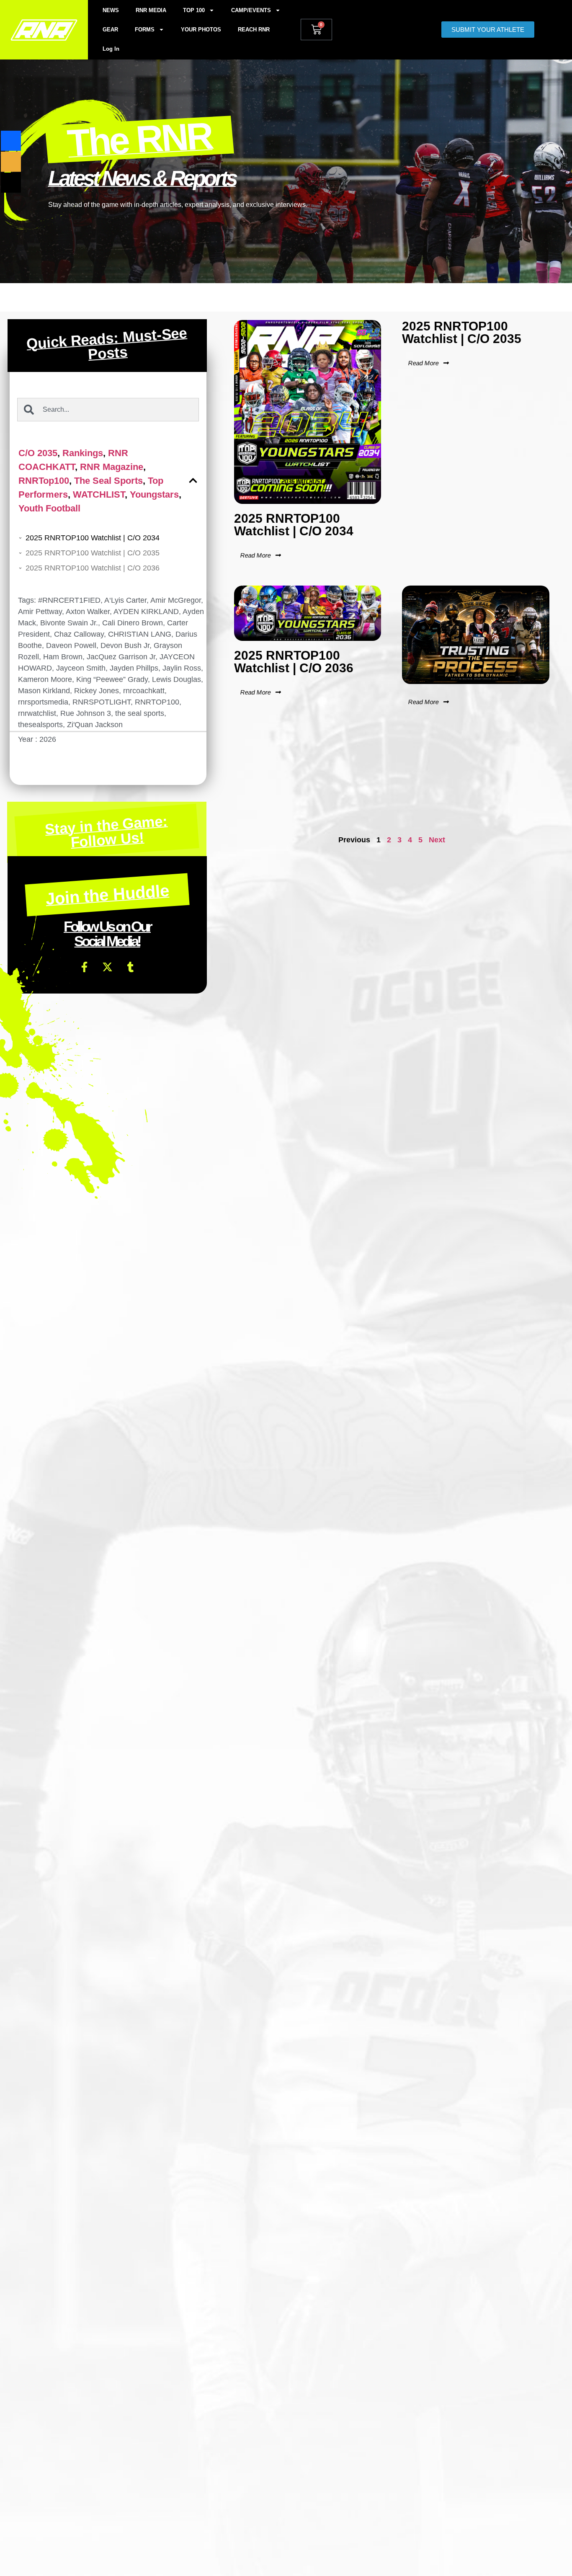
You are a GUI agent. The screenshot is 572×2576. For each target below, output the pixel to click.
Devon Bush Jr (125, 645)
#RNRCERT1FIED (69, 600)
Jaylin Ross (182, 668)
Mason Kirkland (44, 691)
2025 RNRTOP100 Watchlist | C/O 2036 (93, 568)
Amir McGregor (176, 600)
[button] (193, 480)
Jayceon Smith (81, 668)
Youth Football (49, 508)
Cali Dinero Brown (133, 623)
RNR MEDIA (151, 10)
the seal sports (140, 713)
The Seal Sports (108, 481)
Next (437, 840)
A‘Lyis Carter (125, 600)
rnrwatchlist (37, 713)
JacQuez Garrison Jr (121, 657)
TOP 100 (194, 10)
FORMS (145, 30)
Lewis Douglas (176, 679)
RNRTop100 (44, 481)
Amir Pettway (40, 612)
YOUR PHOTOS (201, 30)
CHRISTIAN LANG (140, 634)
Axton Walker (88, 612)
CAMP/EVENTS (251, 10)
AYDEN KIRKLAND (146, 612)
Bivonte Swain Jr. (69, 623)
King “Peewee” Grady (112, 679)
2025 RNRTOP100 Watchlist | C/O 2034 (93, 538)
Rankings (83, 453)
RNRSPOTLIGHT (102, 702)
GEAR (110, 30)
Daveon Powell (71, 645)
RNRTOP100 (157, 702)
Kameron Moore (45, 679)
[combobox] (108, 410)
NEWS (111, 10)
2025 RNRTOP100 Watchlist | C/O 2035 (93, 553)
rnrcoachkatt (144, 691)
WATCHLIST (99, 494)
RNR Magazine (112, 467)
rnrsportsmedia (43, 702)
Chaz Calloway (79, 634)
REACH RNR (254, 30)
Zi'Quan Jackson (95, 725)
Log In (111, 49)
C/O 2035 (38, 453)
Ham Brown (63, 657)
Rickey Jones (97, 691)
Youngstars (154, 494)
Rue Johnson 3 (86, 713)
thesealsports (40, 725)
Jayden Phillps (134, 668)
